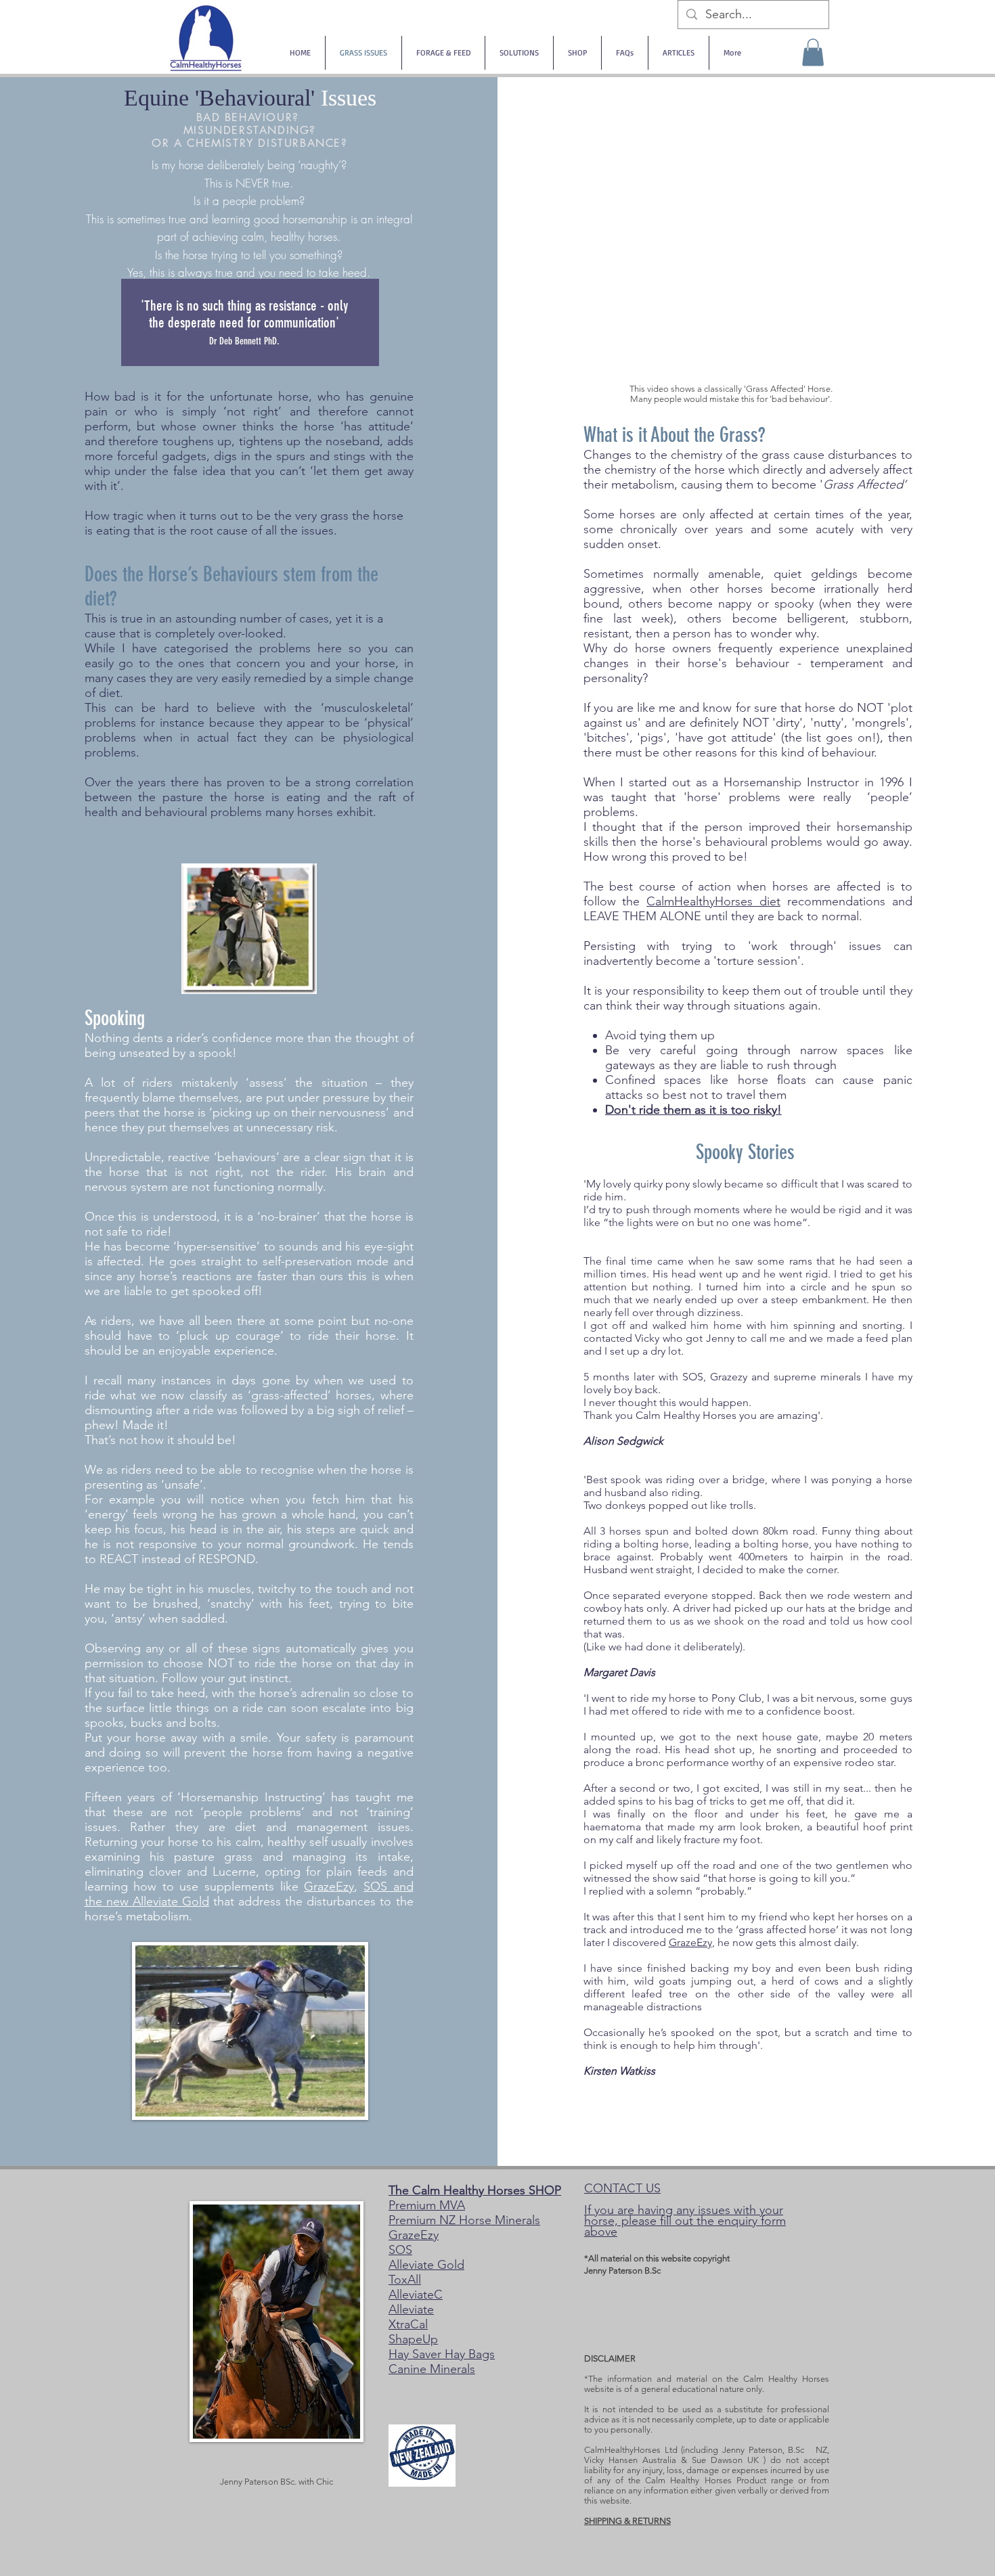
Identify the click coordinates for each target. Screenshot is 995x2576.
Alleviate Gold (426, 2265)
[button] (813, 52)
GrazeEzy (329, 1886)
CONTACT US (622, 2188)
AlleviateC (416, 2295)
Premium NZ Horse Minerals (464, 2220)
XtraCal (408, 2324)
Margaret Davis (619, 1672)
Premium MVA (427, 2205)
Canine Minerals (432, 2369)
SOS (400, 2250)
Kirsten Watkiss (619, 2071)
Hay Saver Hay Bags (442, 2354)
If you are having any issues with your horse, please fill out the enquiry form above (685, 2221)
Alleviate (411, 2309)
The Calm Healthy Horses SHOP (475, 2190)
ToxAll (405, 2280)
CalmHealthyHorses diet (713, 901)
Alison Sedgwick (623, 1441)
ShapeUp (413, 2339)
